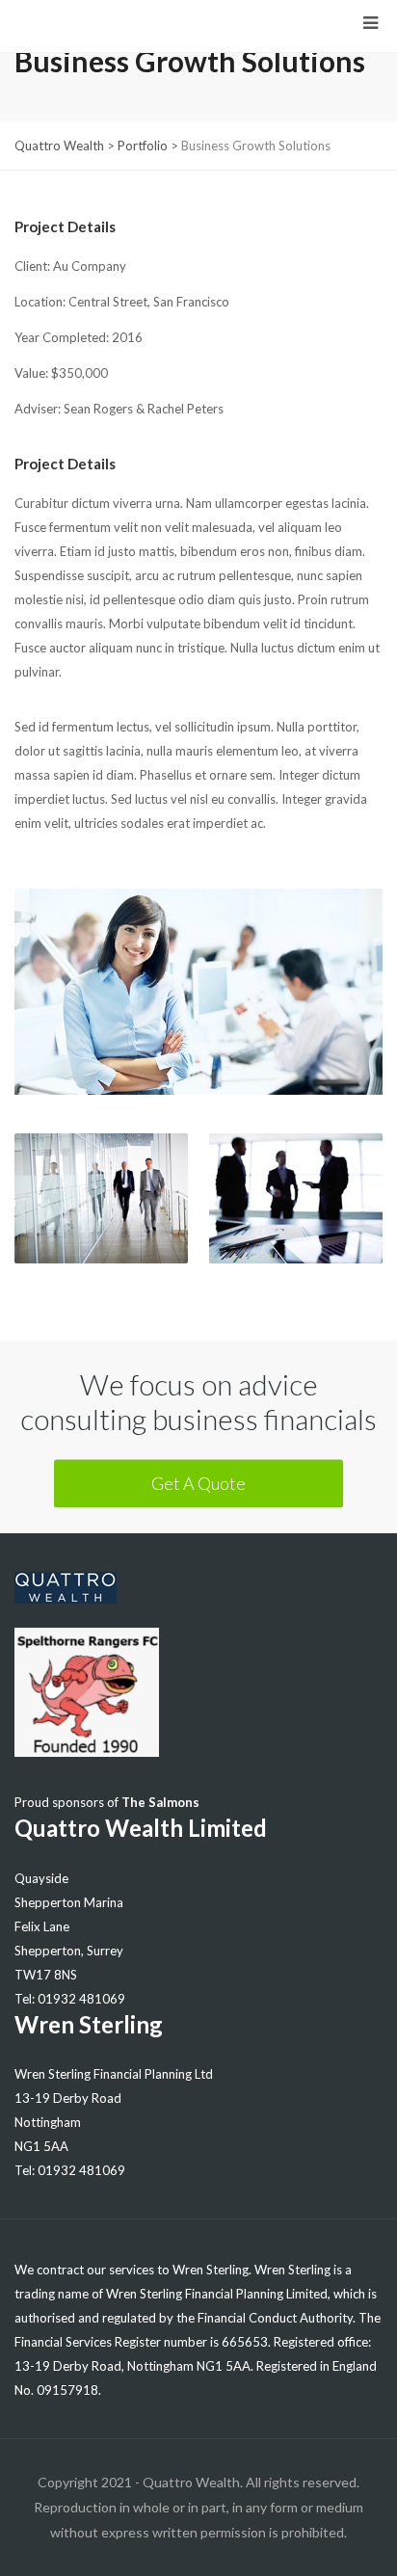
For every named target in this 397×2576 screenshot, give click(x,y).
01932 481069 (81, 1999)
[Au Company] (198, 1011)
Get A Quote (198, 1482)
